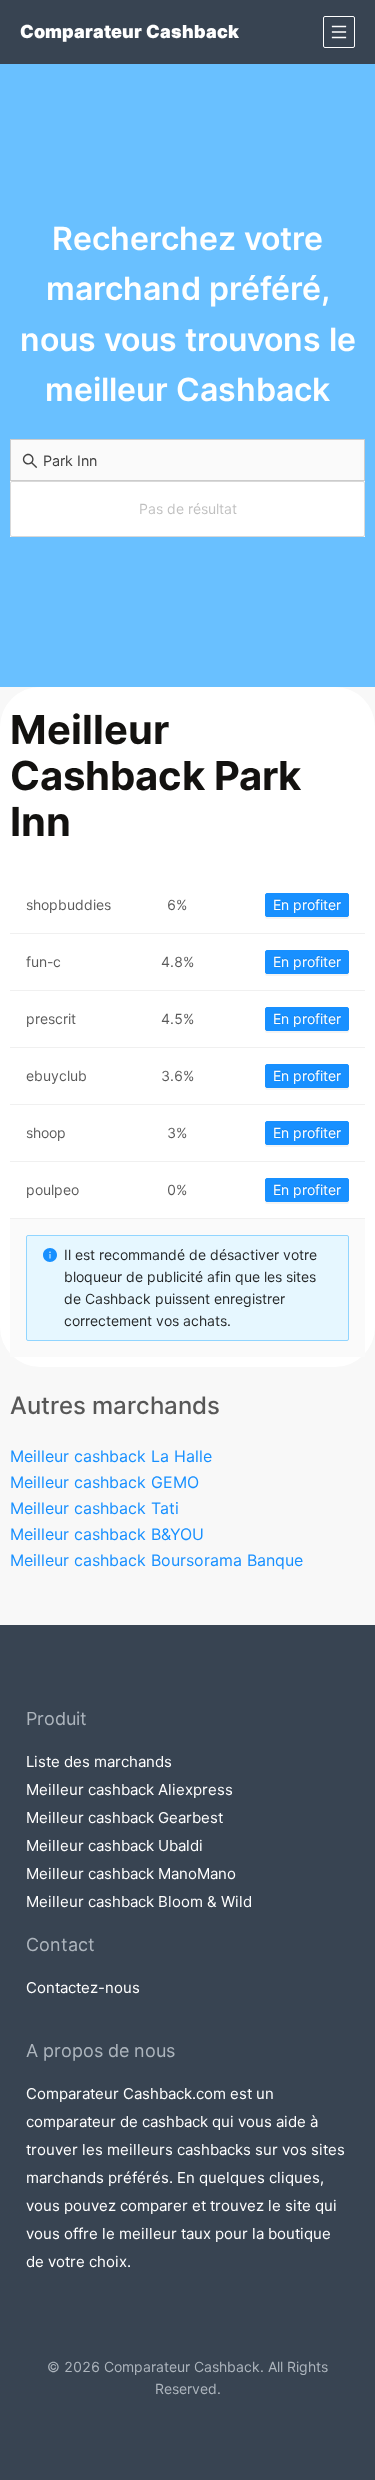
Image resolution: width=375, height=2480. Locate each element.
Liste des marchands (99, 1761)
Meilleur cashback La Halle (111, 1456)
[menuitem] (339, 32)
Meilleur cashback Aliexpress (129, 1789)
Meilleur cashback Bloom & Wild (139, 1901)
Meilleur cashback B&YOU (107, 1534)
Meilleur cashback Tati (94, 1508)
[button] (339, 32)
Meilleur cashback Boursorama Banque (156, 1560)
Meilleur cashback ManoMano (131, 1873)
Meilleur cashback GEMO (104, 1482)
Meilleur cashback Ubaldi (114, 1845)
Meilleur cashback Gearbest (124, 1817)
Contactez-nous (83, 1987)
